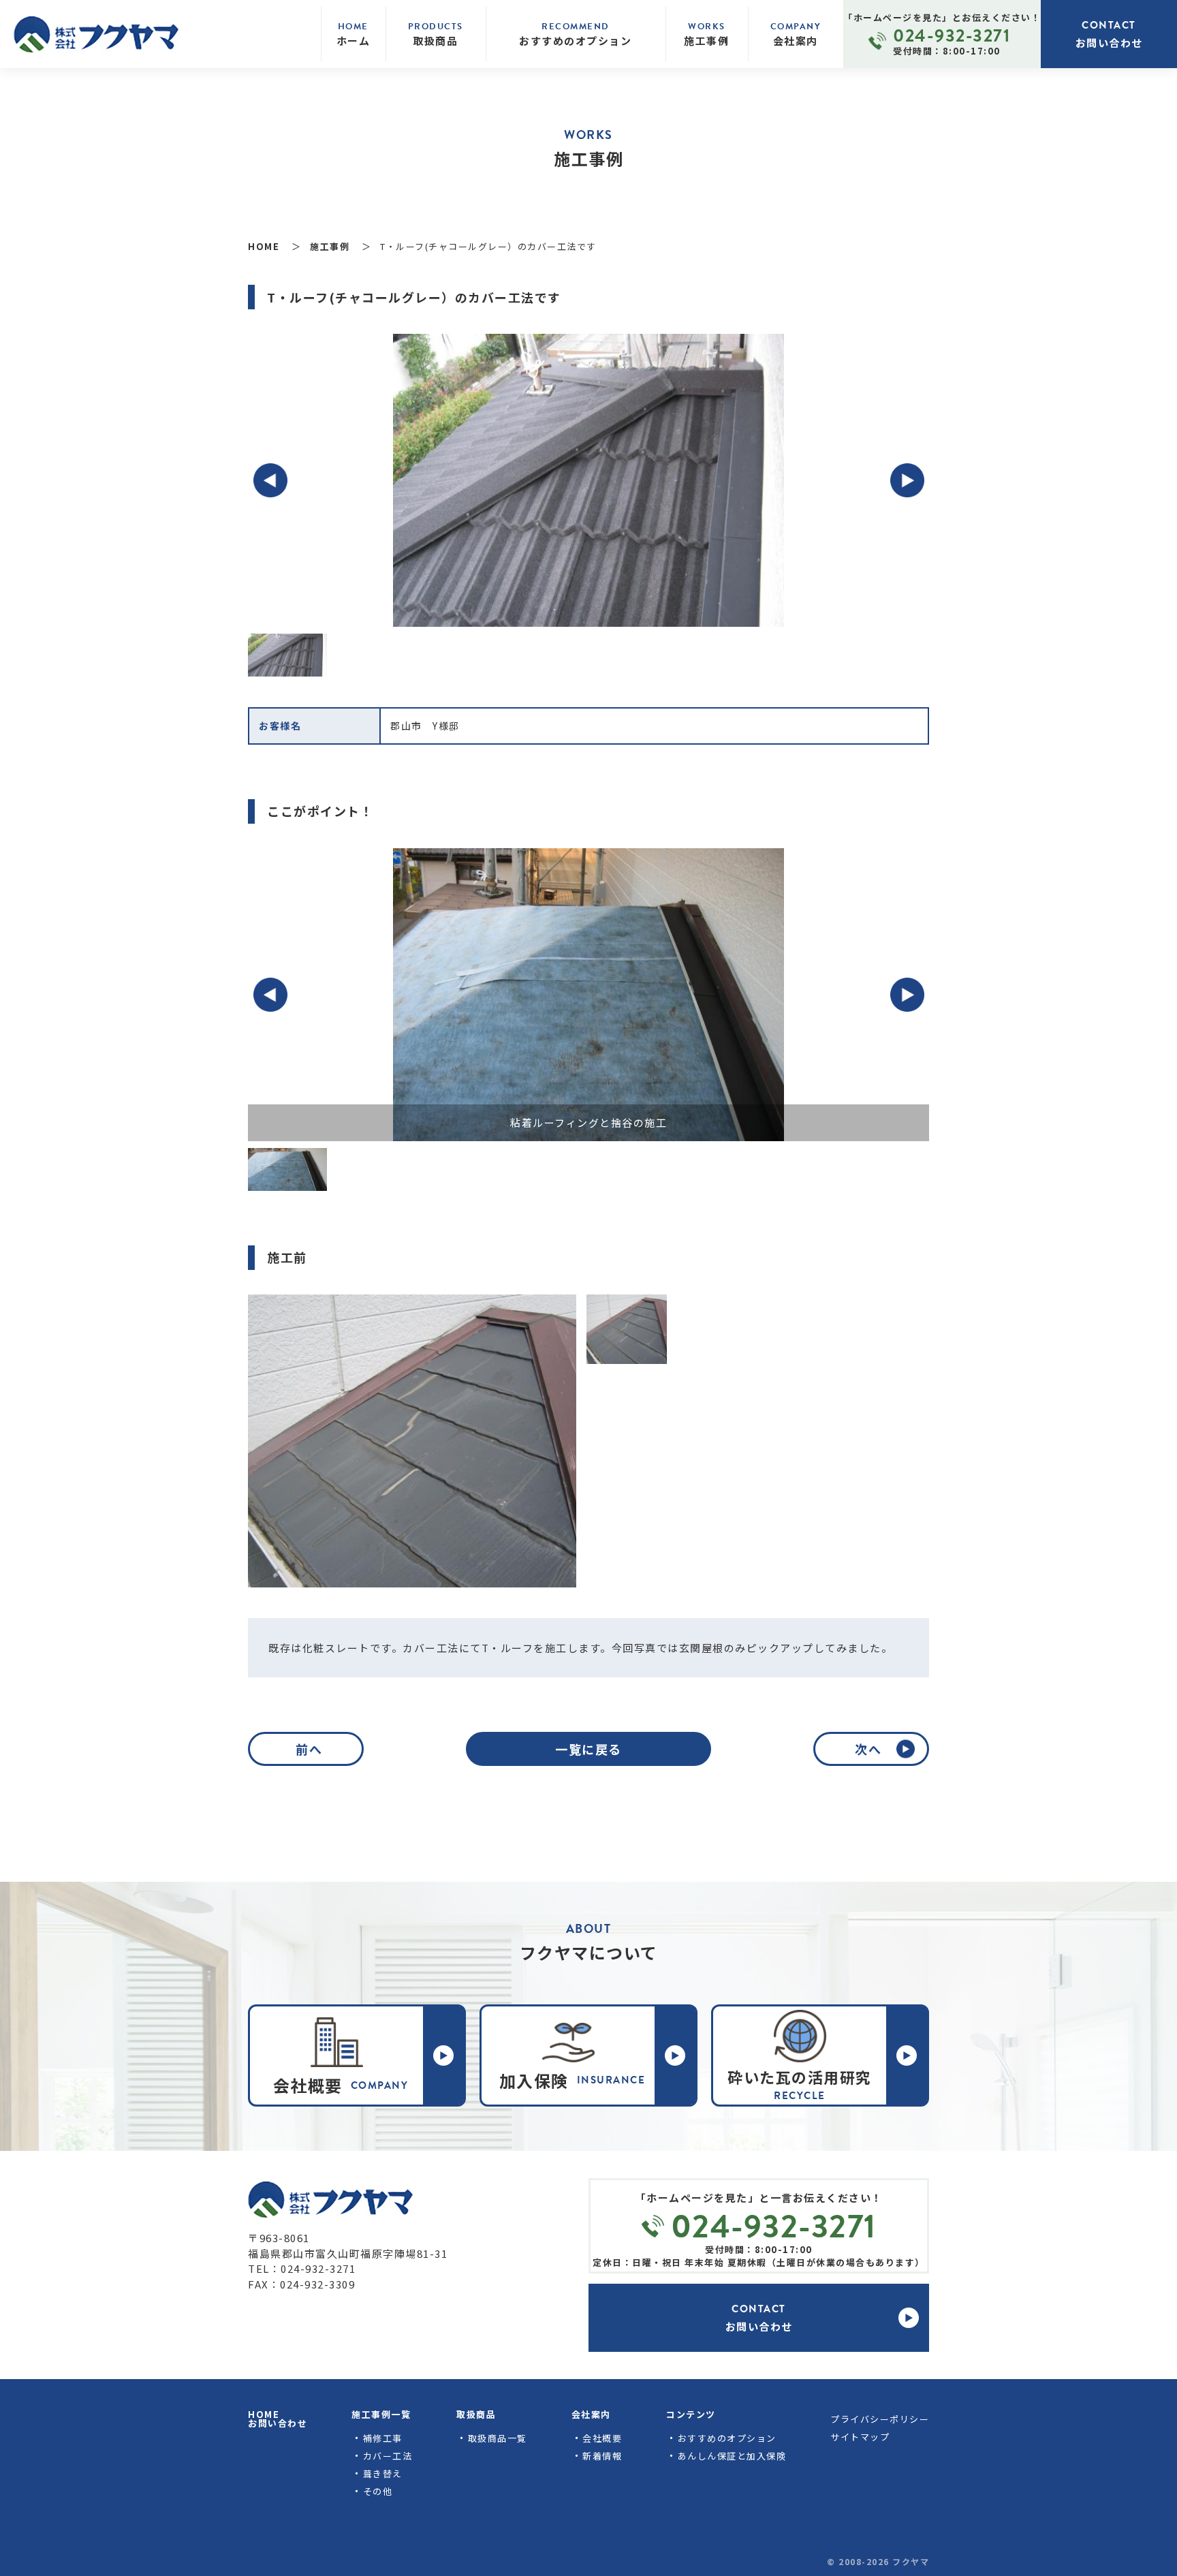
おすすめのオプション (727, 2438)
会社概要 (602, 2438)
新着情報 (602, 2456)
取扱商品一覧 (498, 2438)
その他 (378, 2491)
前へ (309, 1749)
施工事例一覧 (381, 2414)
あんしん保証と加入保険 (732, 2456)
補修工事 (383, 2438)
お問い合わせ (278, 2423)
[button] (270, 480)
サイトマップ (860, 2437)
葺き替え (383, 2473)
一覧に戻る (588, 1749)
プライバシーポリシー (880, 2419)
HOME (264, 2414)
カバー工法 (388, 2456)
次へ (868, 1749)
